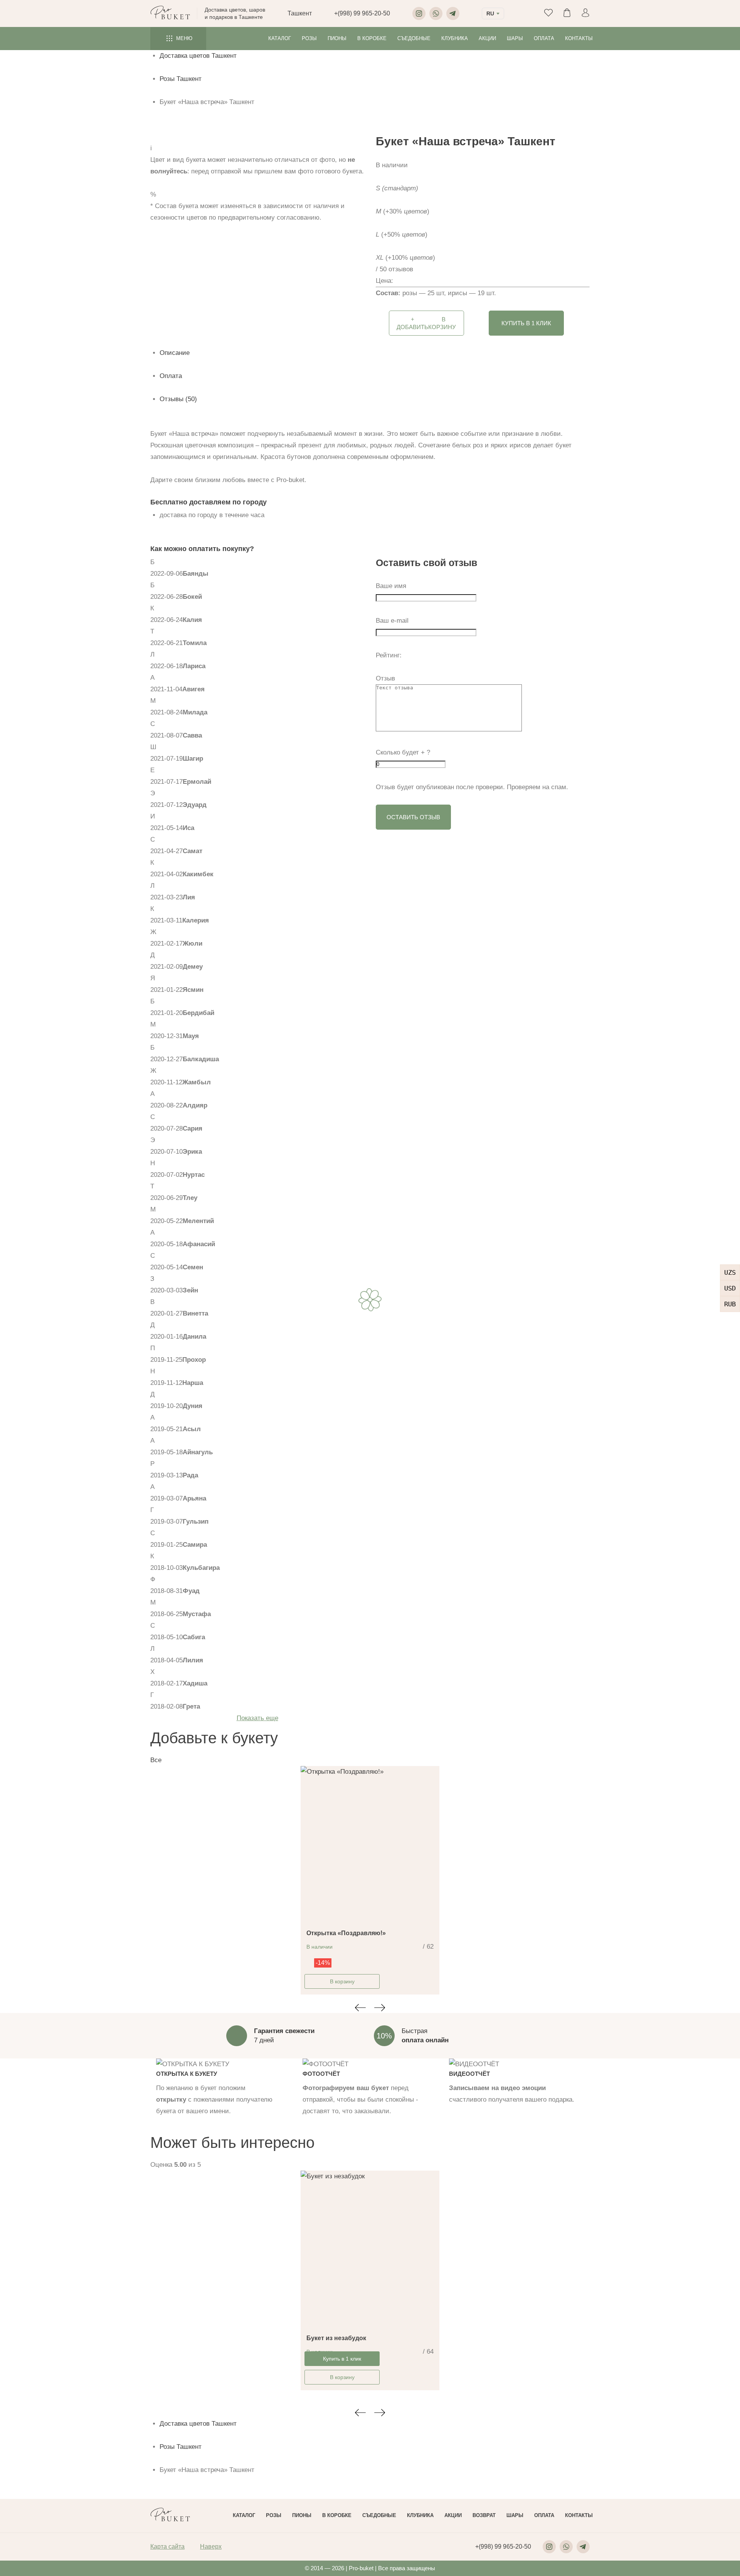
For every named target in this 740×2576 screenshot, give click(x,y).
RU (490, 13)
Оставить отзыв (413, 817)
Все (156, 1760)
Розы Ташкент (181, 79)
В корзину (342, 1981)
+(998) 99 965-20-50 (362, 13)
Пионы (337, 38)
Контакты (579, 38)
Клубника (455, 38)
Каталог (280, 38)
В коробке (372, 38)
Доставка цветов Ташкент (198, 56)
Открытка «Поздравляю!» (346, 1933)
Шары (515, 38)
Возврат (484, 2515)
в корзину (426, 323)
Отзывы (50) (178, 399)
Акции (487, 38)
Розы (309, 38)
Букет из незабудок (336, 2338)
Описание (175, 353)
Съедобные (414, 38)
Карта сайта (167, 2547)
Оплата (544, 38)
